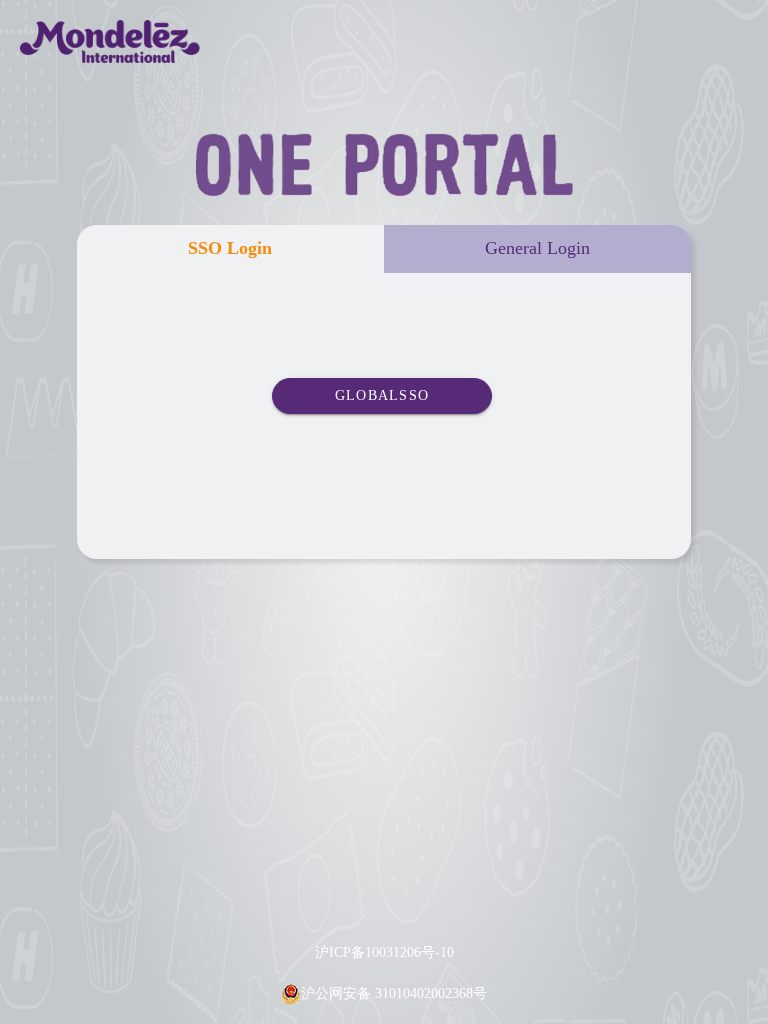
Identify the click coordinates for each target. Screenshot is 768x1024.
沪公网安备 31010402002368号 (394, 993)
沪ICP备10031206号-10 (384, 952)
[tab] (230, 249)
